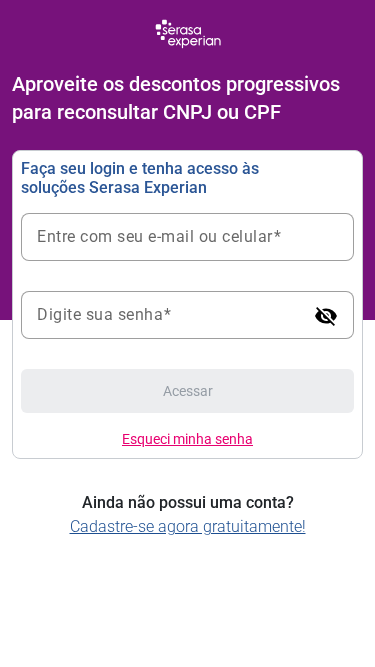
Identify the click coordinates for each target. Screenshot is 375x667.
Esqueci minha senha (187, 439)
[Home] (188, 33)
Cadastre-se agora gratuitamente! (188, 526)
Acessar (188, 391)
